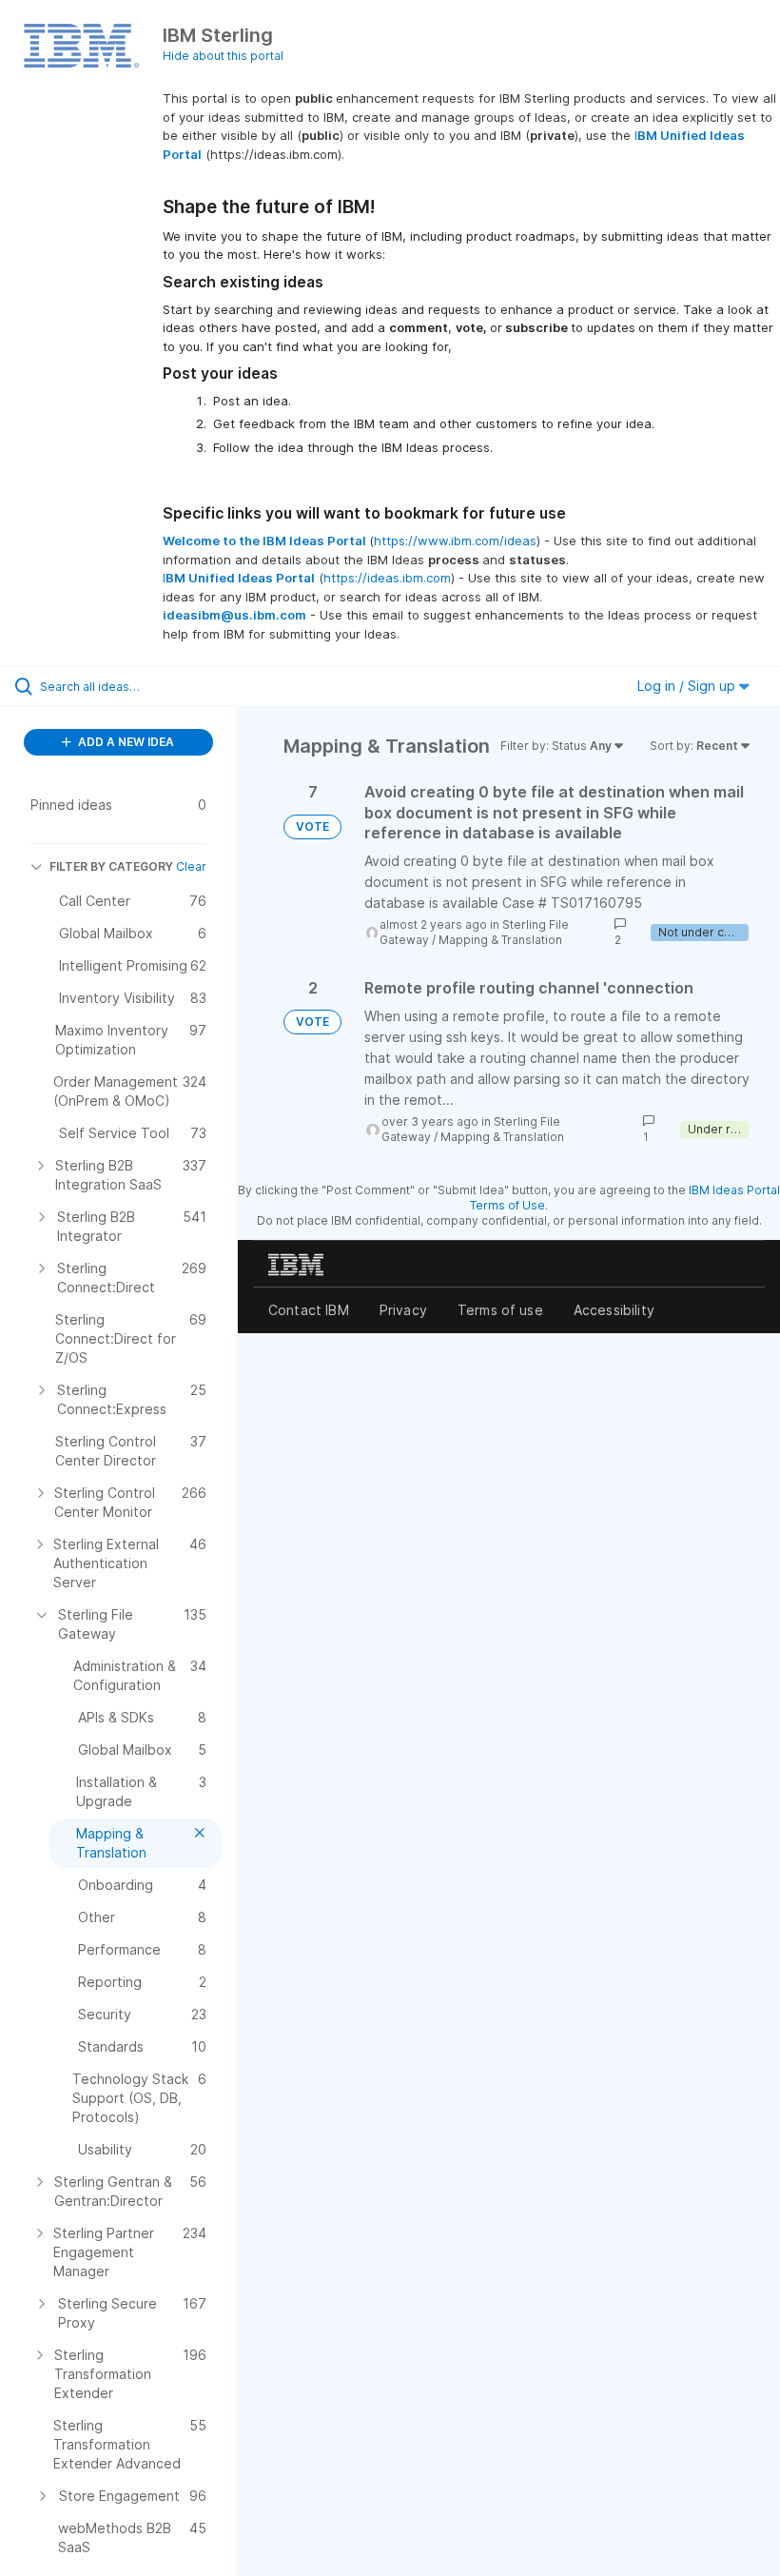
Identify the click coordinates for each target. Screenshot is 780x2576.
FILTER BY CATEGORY (111, 866)
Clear (191, 866)
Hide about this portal (223, 56)
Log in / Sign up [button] (688, 686)
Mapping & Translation (500, 940)
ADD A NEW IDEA (125, 742)
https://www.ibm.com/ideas (455, 541)
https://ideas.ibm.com (387, 578)
